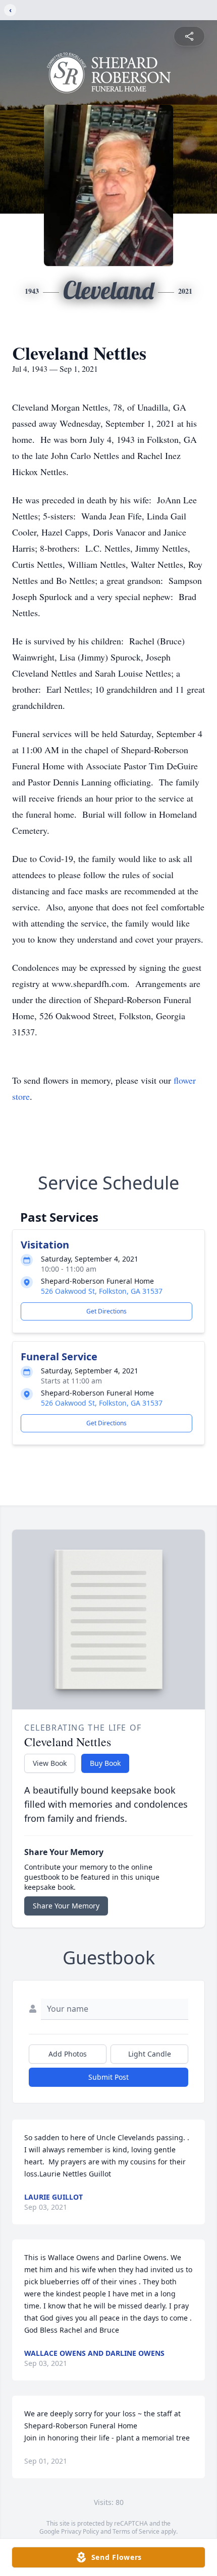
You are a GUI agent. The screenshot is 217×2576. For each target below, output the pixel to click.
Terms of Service (136, 2531)
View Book (50, 1763)
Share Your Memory (66, 1906)
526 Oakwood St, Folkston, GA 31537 (102, 1291)
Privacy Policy (80, 2531)
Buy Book (105, 1763)
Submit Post (108, 2077)
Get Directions (106, 1311)
